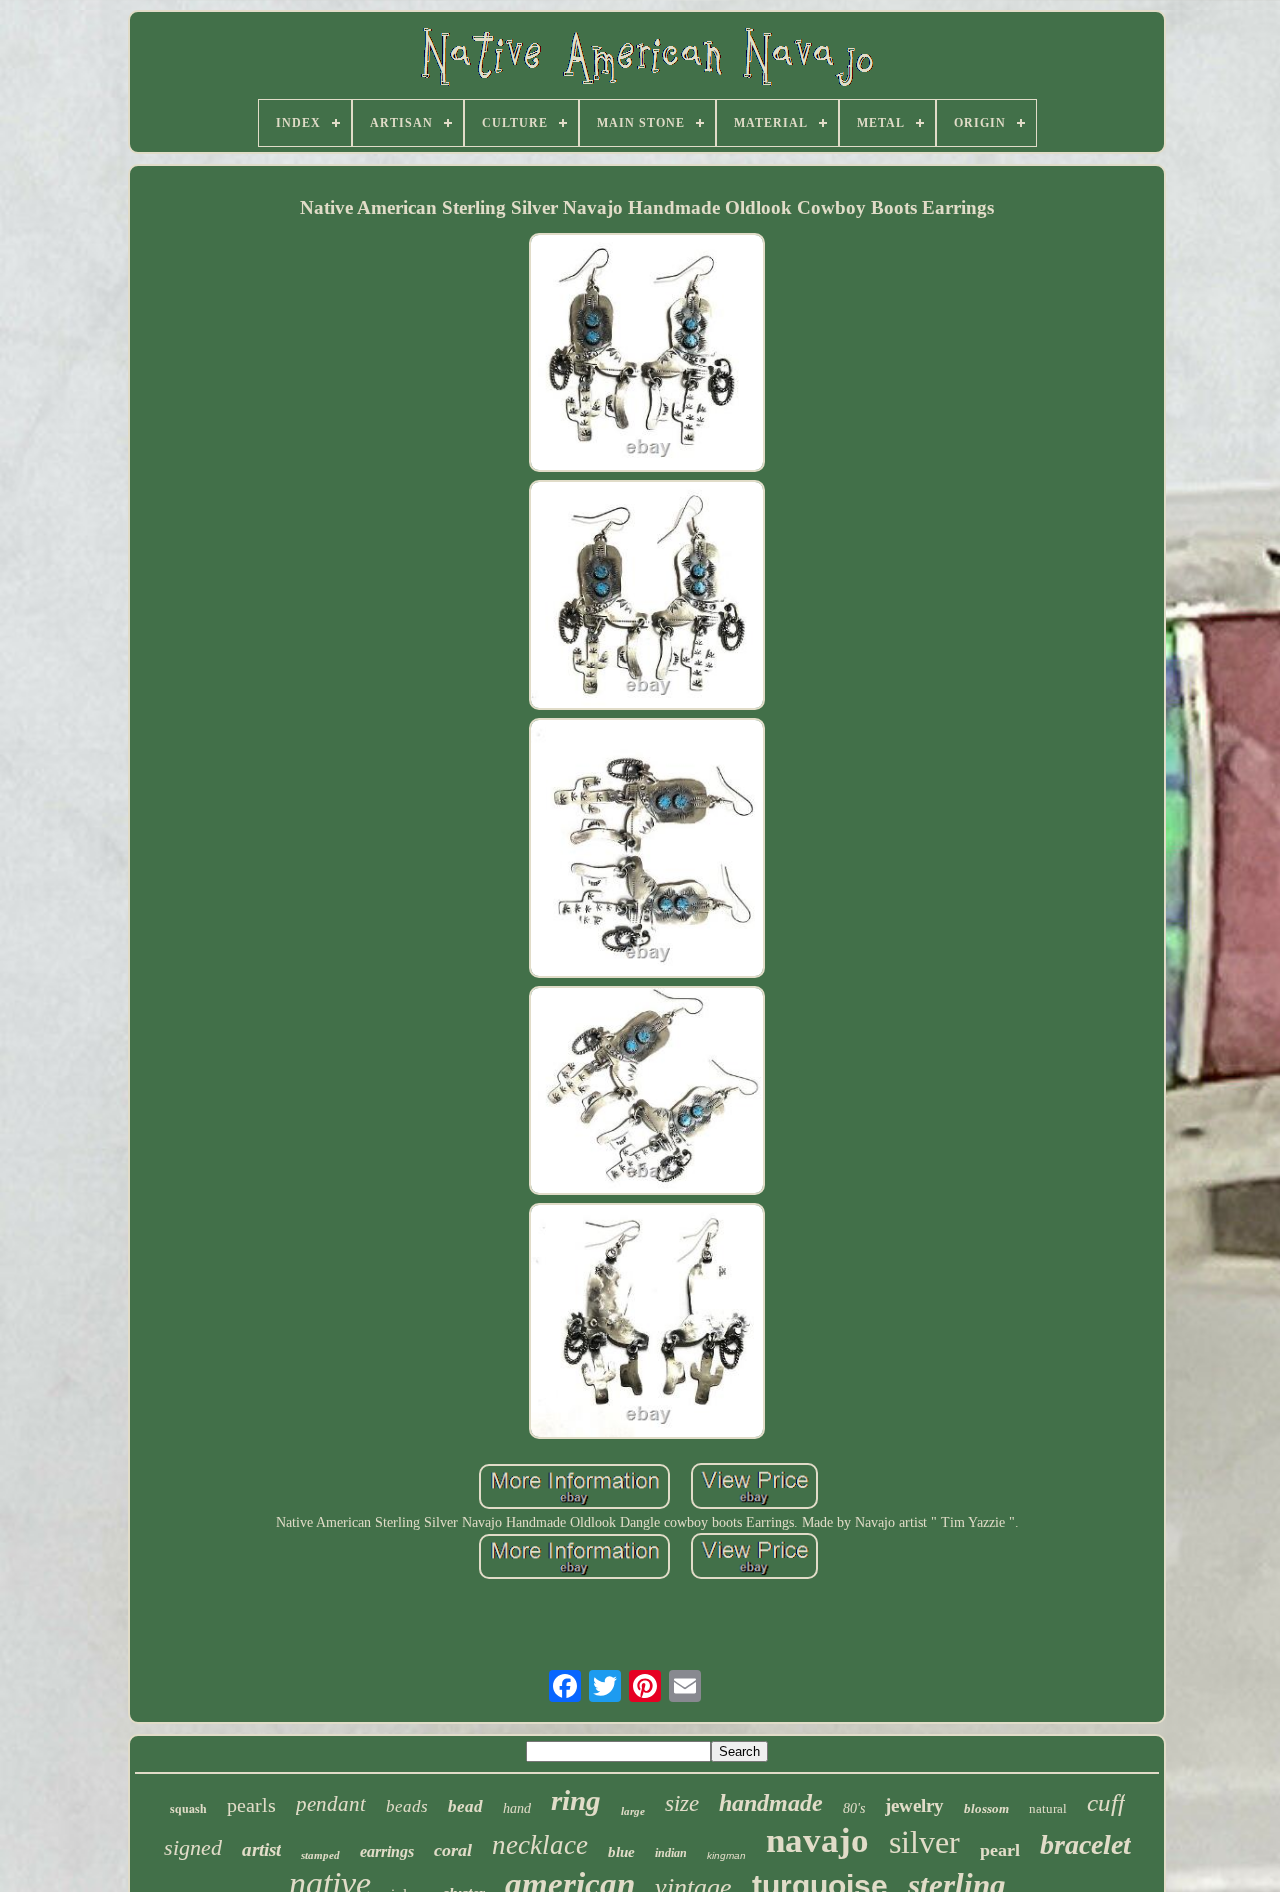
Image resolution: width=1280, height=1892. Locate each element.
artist (261, 1849)
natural (1048, 1808)
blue (621, 1852)
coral (453, 1850)
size (682, 1803)
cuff (1106, 1802)
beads (407, 1806)
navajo (817, 1840)
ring (576, 1800)
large (633, 1811)
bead (465, 1806)
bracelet (1085, 1844)
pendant (331, 1804)
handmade (771, 1803)
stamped (320, 1855)
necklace (540, 1845)
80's (854, 1808)
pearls (251, 1805)
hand (517, 1808)
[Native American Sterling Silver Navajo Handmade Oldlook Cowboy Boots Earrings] (647, 354)
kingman (726, 1855)
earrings (387, 1851)
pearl (1000, 1850)
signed (193, 1847)
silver (924, 1842)
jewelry (914, 1805)
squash (188, 1808)
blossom (986, 1808)
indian (671, 1853)
